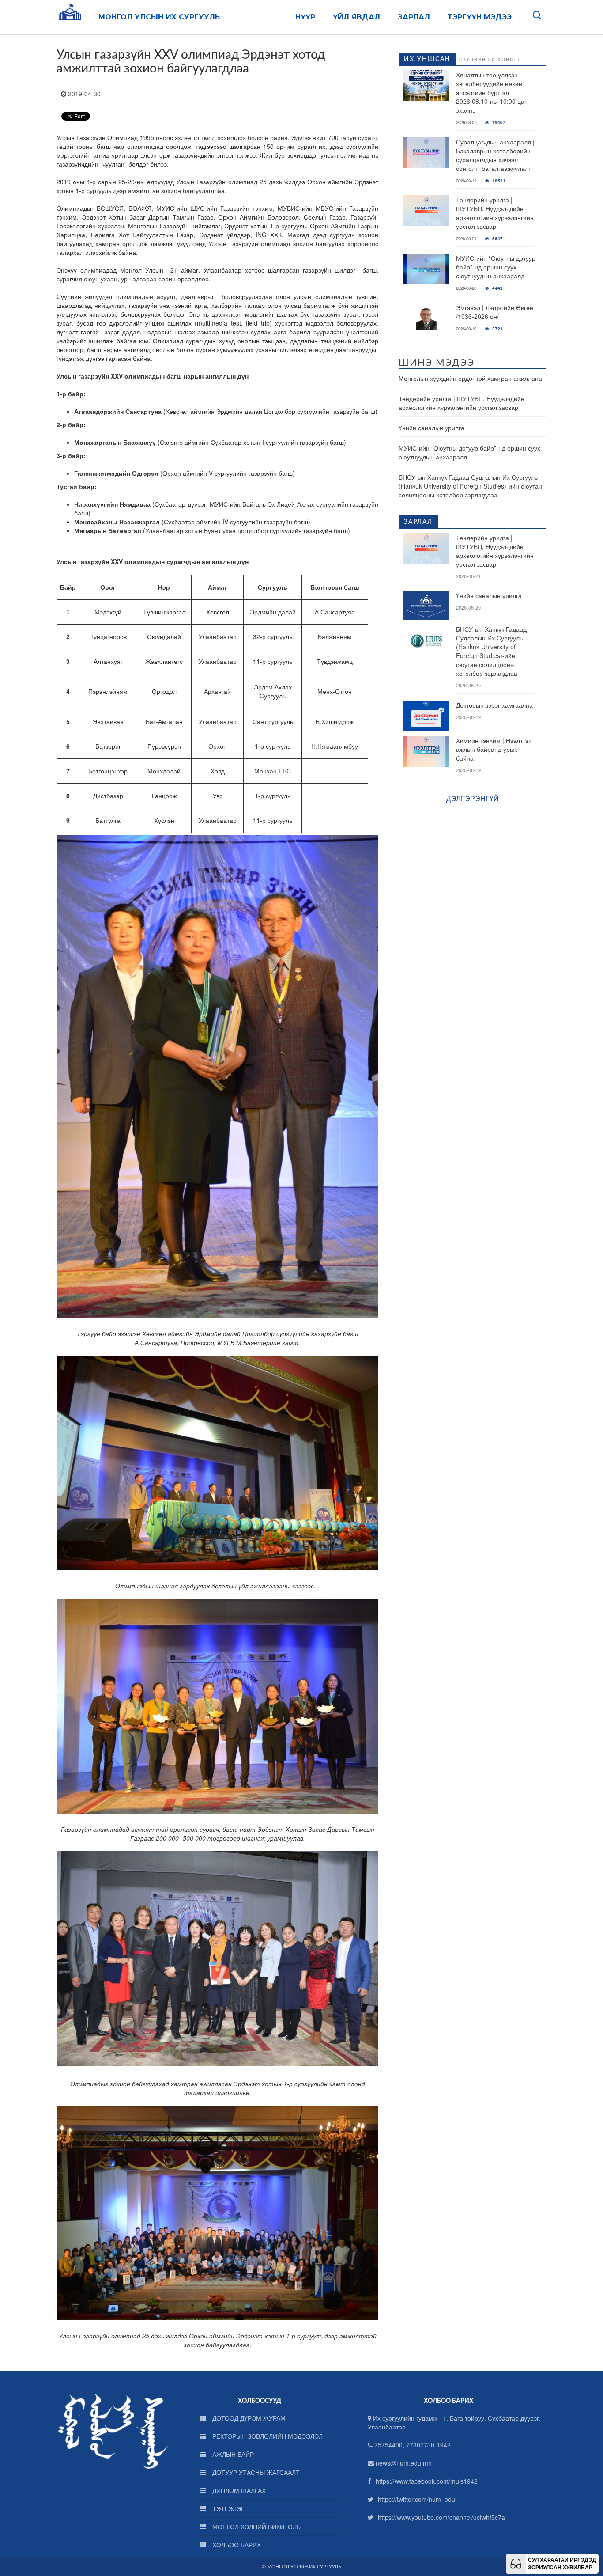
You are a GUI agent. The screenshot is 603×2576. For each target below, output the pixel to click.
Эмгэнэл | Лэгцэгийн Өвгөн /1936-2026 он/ (495, 312)
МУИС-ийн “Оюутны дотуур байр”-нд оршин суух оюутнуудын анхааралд (496, 267)
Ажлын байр (232, 2454)
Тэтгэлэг (228, 2508)
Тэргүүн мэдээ (480, 17)
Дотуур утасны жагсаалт (255, 2472)
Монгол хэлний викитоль (256, 2527)
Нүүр (305, 17)
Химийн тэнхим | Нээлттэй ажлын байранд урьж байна (494, 749)
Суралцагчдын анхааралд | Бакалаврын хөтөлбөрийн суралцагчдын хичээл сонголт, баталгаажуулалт (495, 155)
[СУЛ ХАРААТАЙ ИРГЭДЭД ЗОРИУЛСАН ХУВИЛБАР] (516, 2563)
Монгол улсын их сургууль (159, 17)
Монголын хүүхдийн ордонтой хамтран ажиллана (470, 378)
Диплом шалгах (238, 2490)
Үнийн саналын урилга (432, 428)
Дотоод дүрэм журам (248, 2418)
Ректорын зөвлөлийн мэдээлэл (267, 2436)
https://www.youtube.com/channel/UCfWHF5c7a (441, 2517)
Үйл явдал (356, 17)
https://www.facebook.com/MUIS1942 (427, 2481)
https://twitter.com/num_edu (416, 2499)
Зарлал (414, 17)
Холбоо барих (236, 2545)
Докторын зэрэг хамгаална (494, 705)
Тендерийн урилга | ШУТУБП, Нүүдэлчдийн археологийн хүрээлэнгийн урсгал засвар (495, 213)
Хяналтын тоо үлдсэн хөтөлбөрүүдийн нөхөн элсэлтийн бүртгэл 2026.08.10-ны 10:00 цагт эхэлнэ (493, 92)
